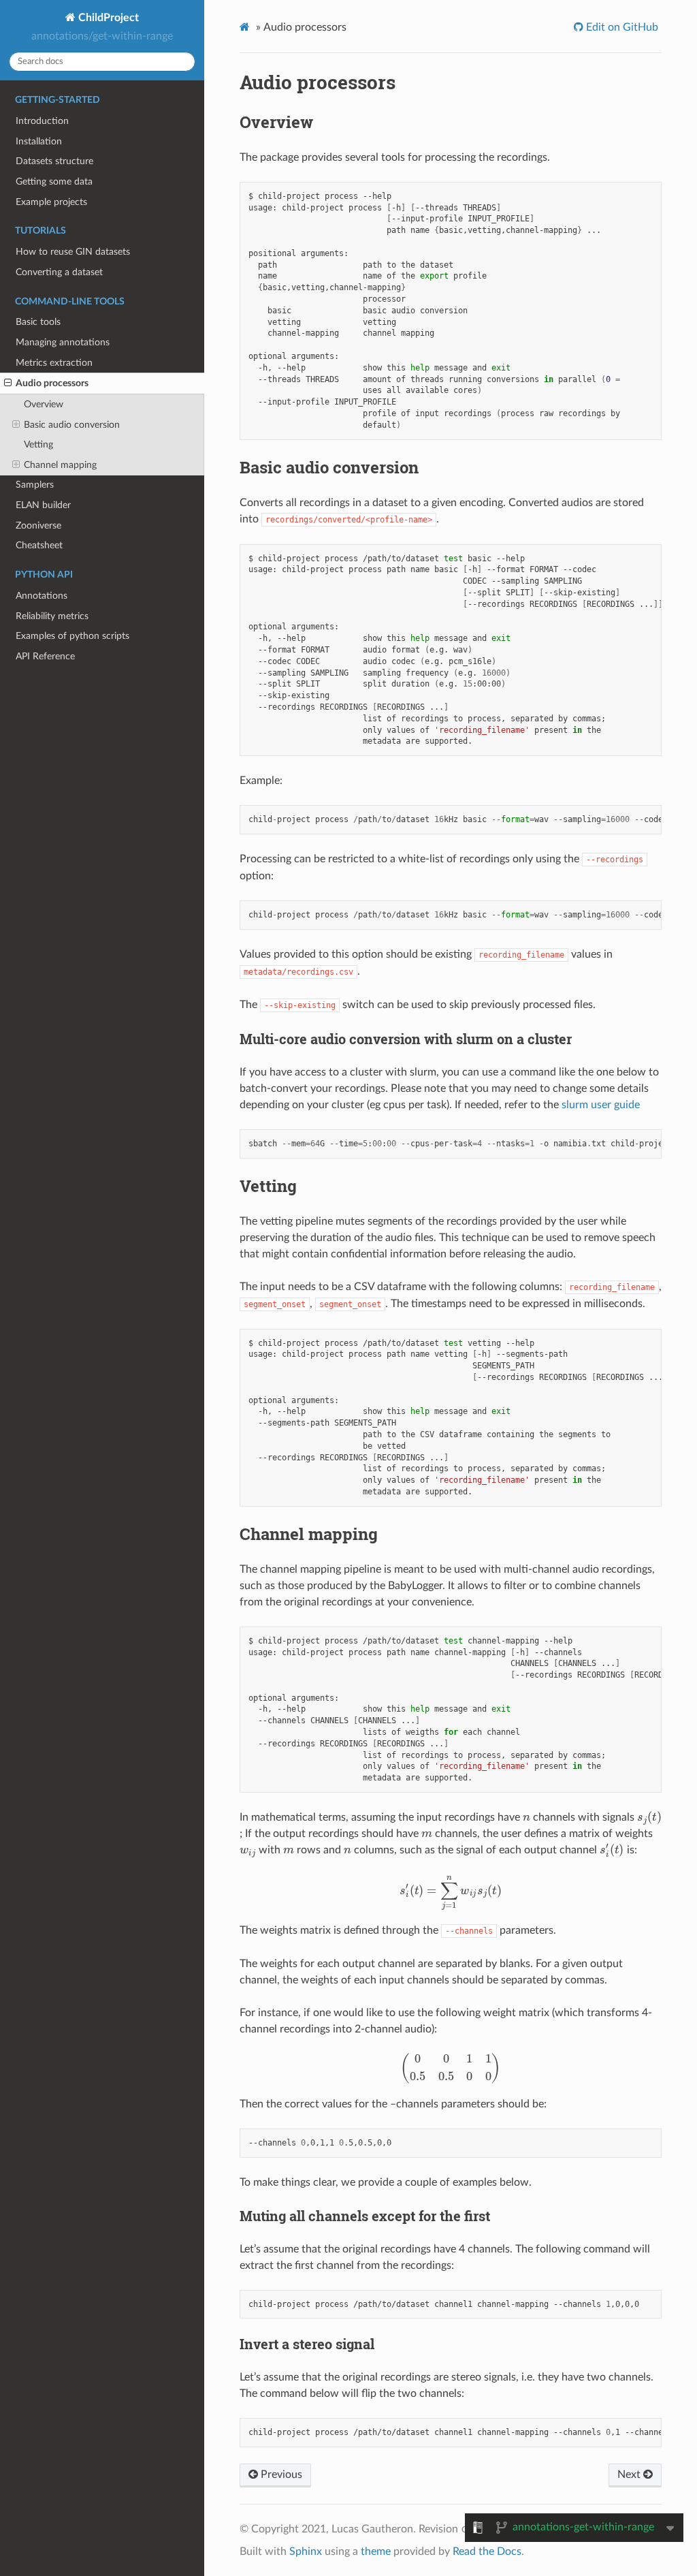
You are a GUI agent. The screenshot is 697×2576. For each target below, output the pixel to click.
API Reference (45, 656)
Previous (280, 2475)
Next (630, 2475)
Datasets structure (54, 161)
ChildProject (107, 18)
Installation (39, 141)
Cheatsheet (39, 545)
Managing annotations (63, 342)
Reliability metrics (52, 616)
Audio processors (52, 383)
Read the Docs (487, 2551)
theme (376, 2551)
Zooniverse (38, 525)
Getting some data (54, 182)
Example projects (51, 202)
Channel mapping (60, 465)
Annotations (42, 596)
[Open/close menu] (8, 383)
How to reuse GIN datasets (73, 252)
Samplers (35, 485)
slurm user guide (601, 1105)
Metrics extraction (54, 363)
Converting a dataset (59, 272)
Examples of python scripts (72, 636)
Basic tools (38, 322)
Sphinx (306, 2551)
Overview (44, 404)
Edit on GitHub (621, 27)
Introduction (42, 121)
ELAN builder (43, 505)
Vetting (38, 444)
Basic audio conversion (72, 425)
